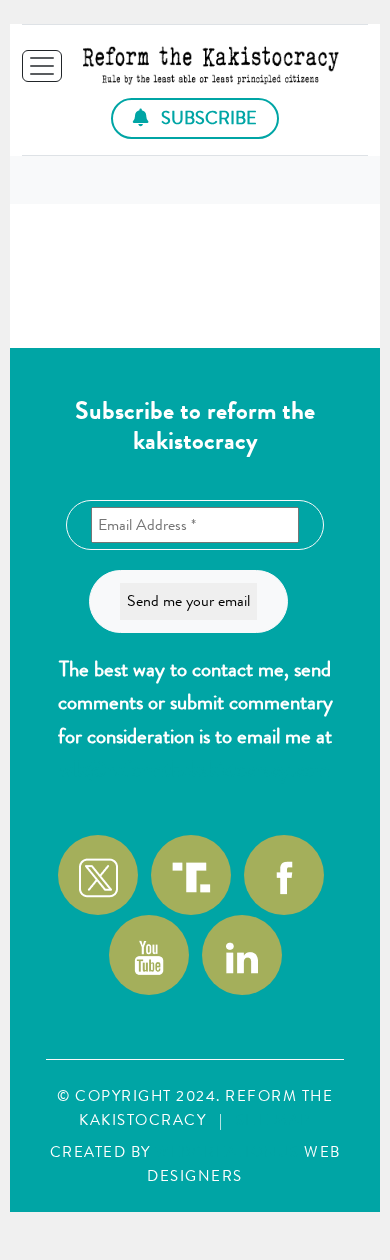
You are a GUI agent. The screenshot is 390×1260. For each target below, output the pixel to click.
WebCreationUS (227, 1152)
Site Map (273, 1120)
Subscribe (207, 118)
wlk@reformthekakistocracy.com (195, 769)
